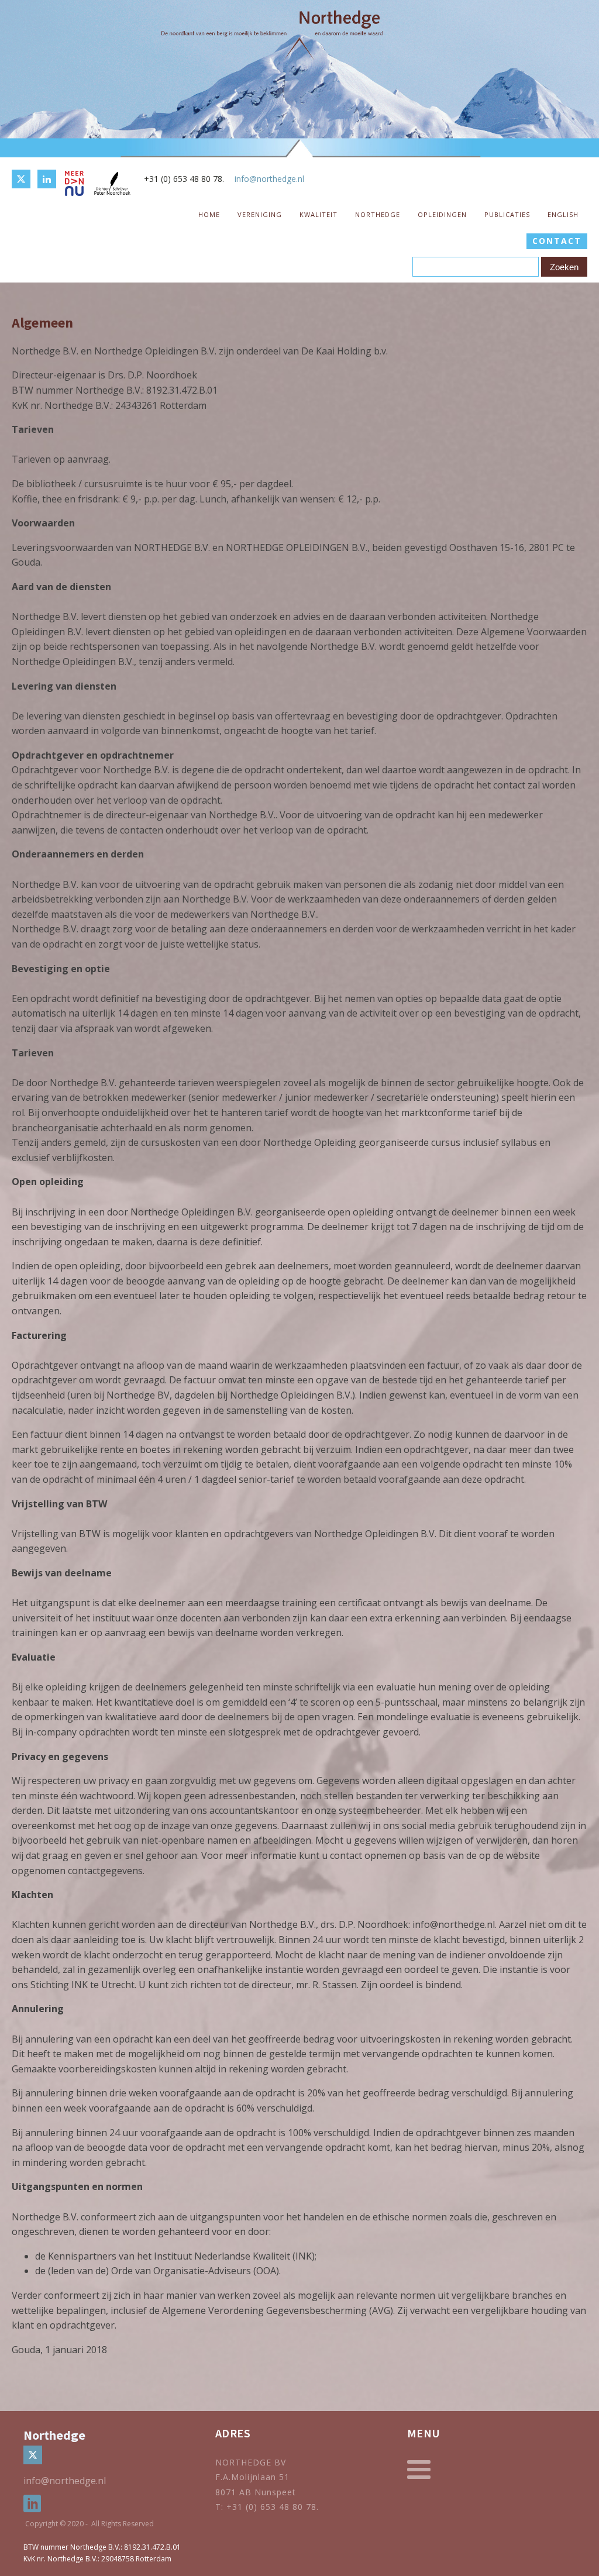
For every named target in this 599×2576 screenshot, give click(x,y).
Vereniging (260, 214)
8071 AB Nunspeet (256, 2492)
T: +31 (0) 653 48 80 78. (268, 2507)
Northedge (378, 214)
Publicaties (507, 214)
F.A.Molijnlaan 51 (252, 2477)
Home (209, 214)
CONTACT (557, 241)
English (563, 214)
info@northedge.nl (269, 179)
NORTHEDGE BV (251, 2462)
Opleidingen (442, 214)
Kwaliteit (319, 214)
